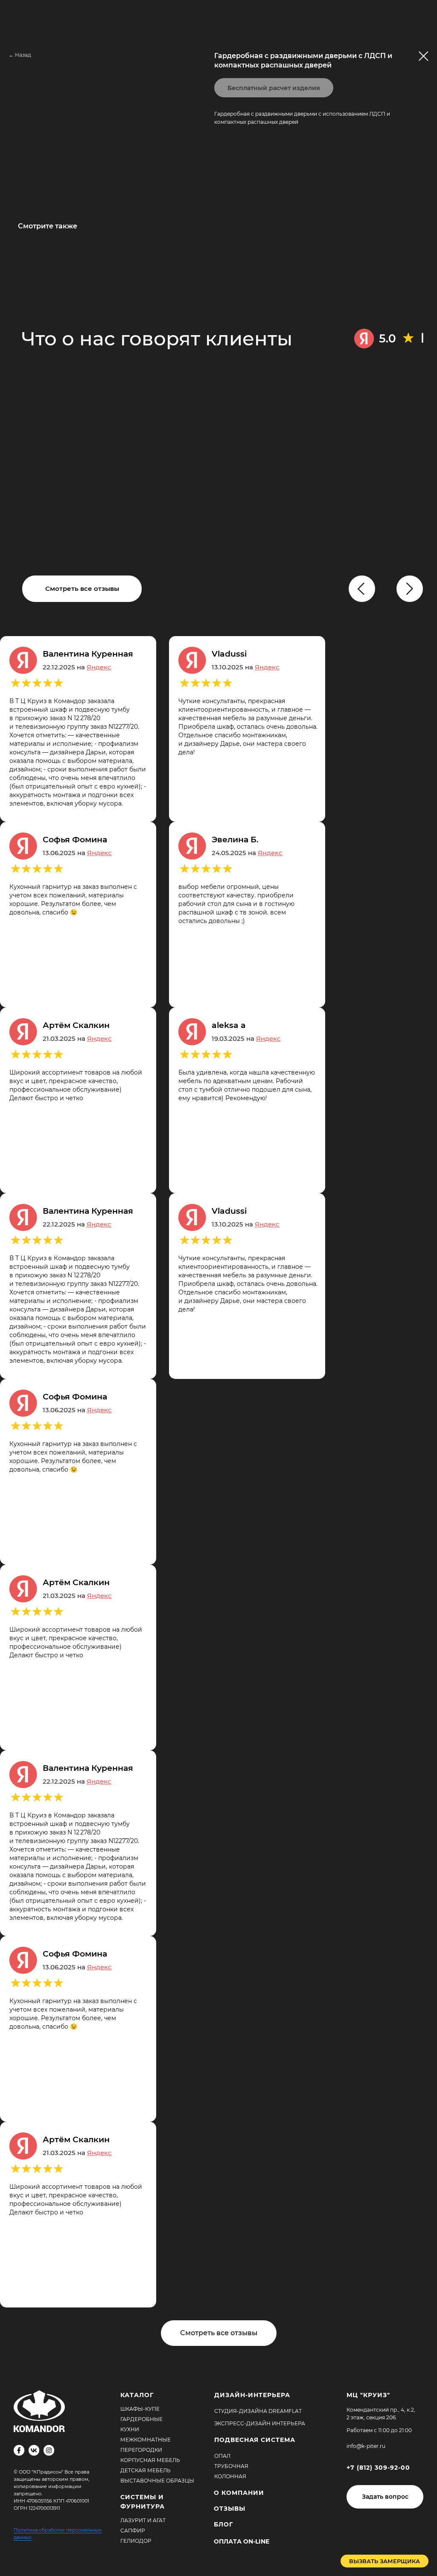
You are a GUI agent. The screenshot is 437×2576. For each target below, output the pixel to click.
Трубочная (231, 2466)
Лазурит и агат (143, 2520)
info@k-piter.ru (366, 2446)
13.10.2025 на (246, 667)
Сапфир (133, 2531)
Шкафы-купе (140, 2409)
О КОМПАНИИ (239, 2493)
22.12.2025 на (77, 667)
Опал (222, 2456)
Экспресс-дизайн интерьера (260, 2423)
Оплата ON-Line (242, 2541)
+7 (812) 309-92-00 (378, 2468)
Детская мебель (146, 2470)
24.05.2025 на (247, 853)
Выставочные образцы (157, 2481)
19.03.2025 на (246, 1038)
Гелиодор (136, 2541)
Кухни (130, 2429)
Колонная (230, 2476)
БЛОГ (223, 2524)
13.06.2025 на (77, 853)
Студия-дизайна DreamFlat (258, 2411)
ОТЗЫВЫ (230, 2509)
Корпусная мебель (150, 2460)
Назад (23, 55)
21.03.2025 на (77, 1038)
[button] (385, 2497)
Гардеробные (141, 2419)
